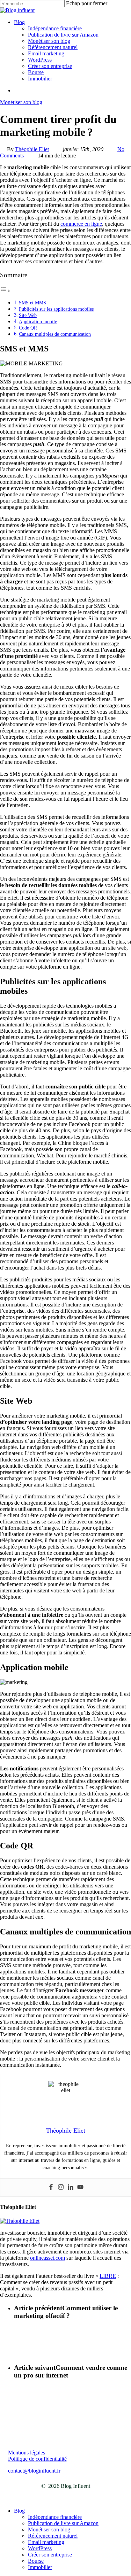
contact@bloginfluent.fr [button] (34, 2471)
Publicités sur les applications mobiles (56, 309)
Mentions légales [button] (27, 2453)
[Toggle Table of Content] (5, 291)
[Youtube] (80, 2187)
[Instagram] (61, 2187)
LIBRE (108, 2276)
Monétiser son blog (21, 102)
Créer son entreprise (50, 2555)
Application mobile (38, 321)
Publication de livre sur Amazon (63, 2523)
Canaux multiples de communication (55, 334)
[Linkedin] (71, 2187)
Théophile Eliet (32, 149)
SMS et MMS (32, 303)
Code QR (28, 328)
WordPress (40, 2548)
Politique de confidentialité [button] (37, 2459)
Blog (19, 2511)
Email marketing (46, 2542)
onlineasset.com (48, 2258)
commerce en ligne (81, 224)
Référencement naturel (53, 2536)
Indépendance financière (55, 2517)
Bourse (36, 2561)
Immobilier (40, 2567)
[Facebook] (51, 2187)
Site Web (28, 315)
